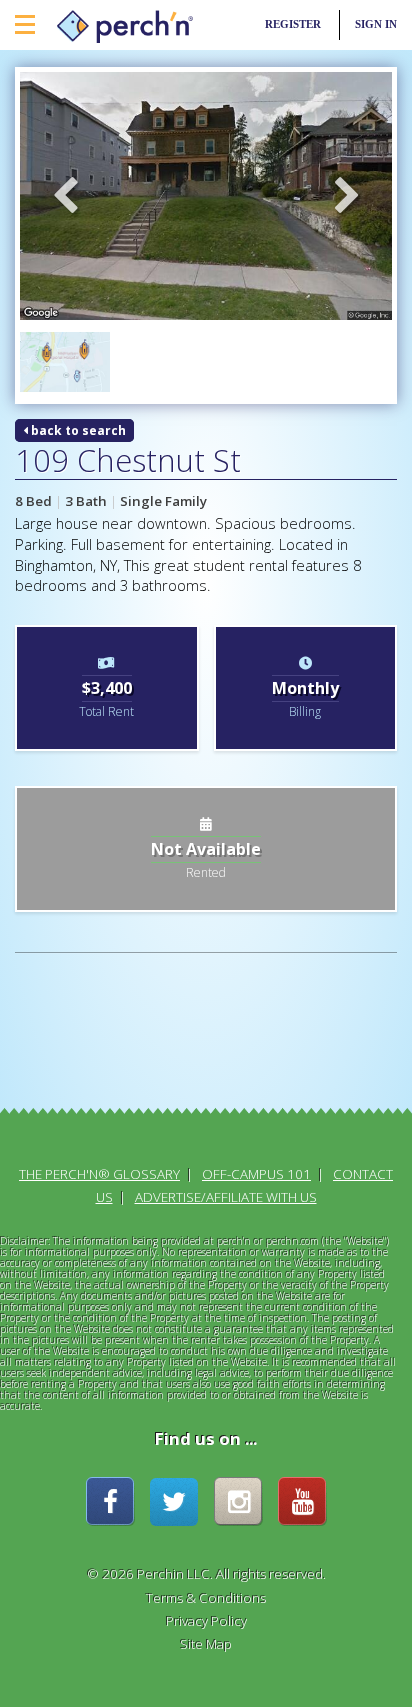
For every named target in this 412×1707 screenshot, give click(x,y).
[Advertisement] (107, 1048)
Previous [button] (65, 197)
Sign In (376, 24)
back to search (77, 430)
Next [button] (347, 197)
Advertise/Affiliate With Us (226, 1197)
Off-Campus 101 (256, 1174)
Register (293, 24)
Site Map (206, 1644)
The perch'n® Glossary (99, 1174)
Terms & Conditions (206, 1598)
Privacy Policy (206, 1621)
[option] (206, 196)
